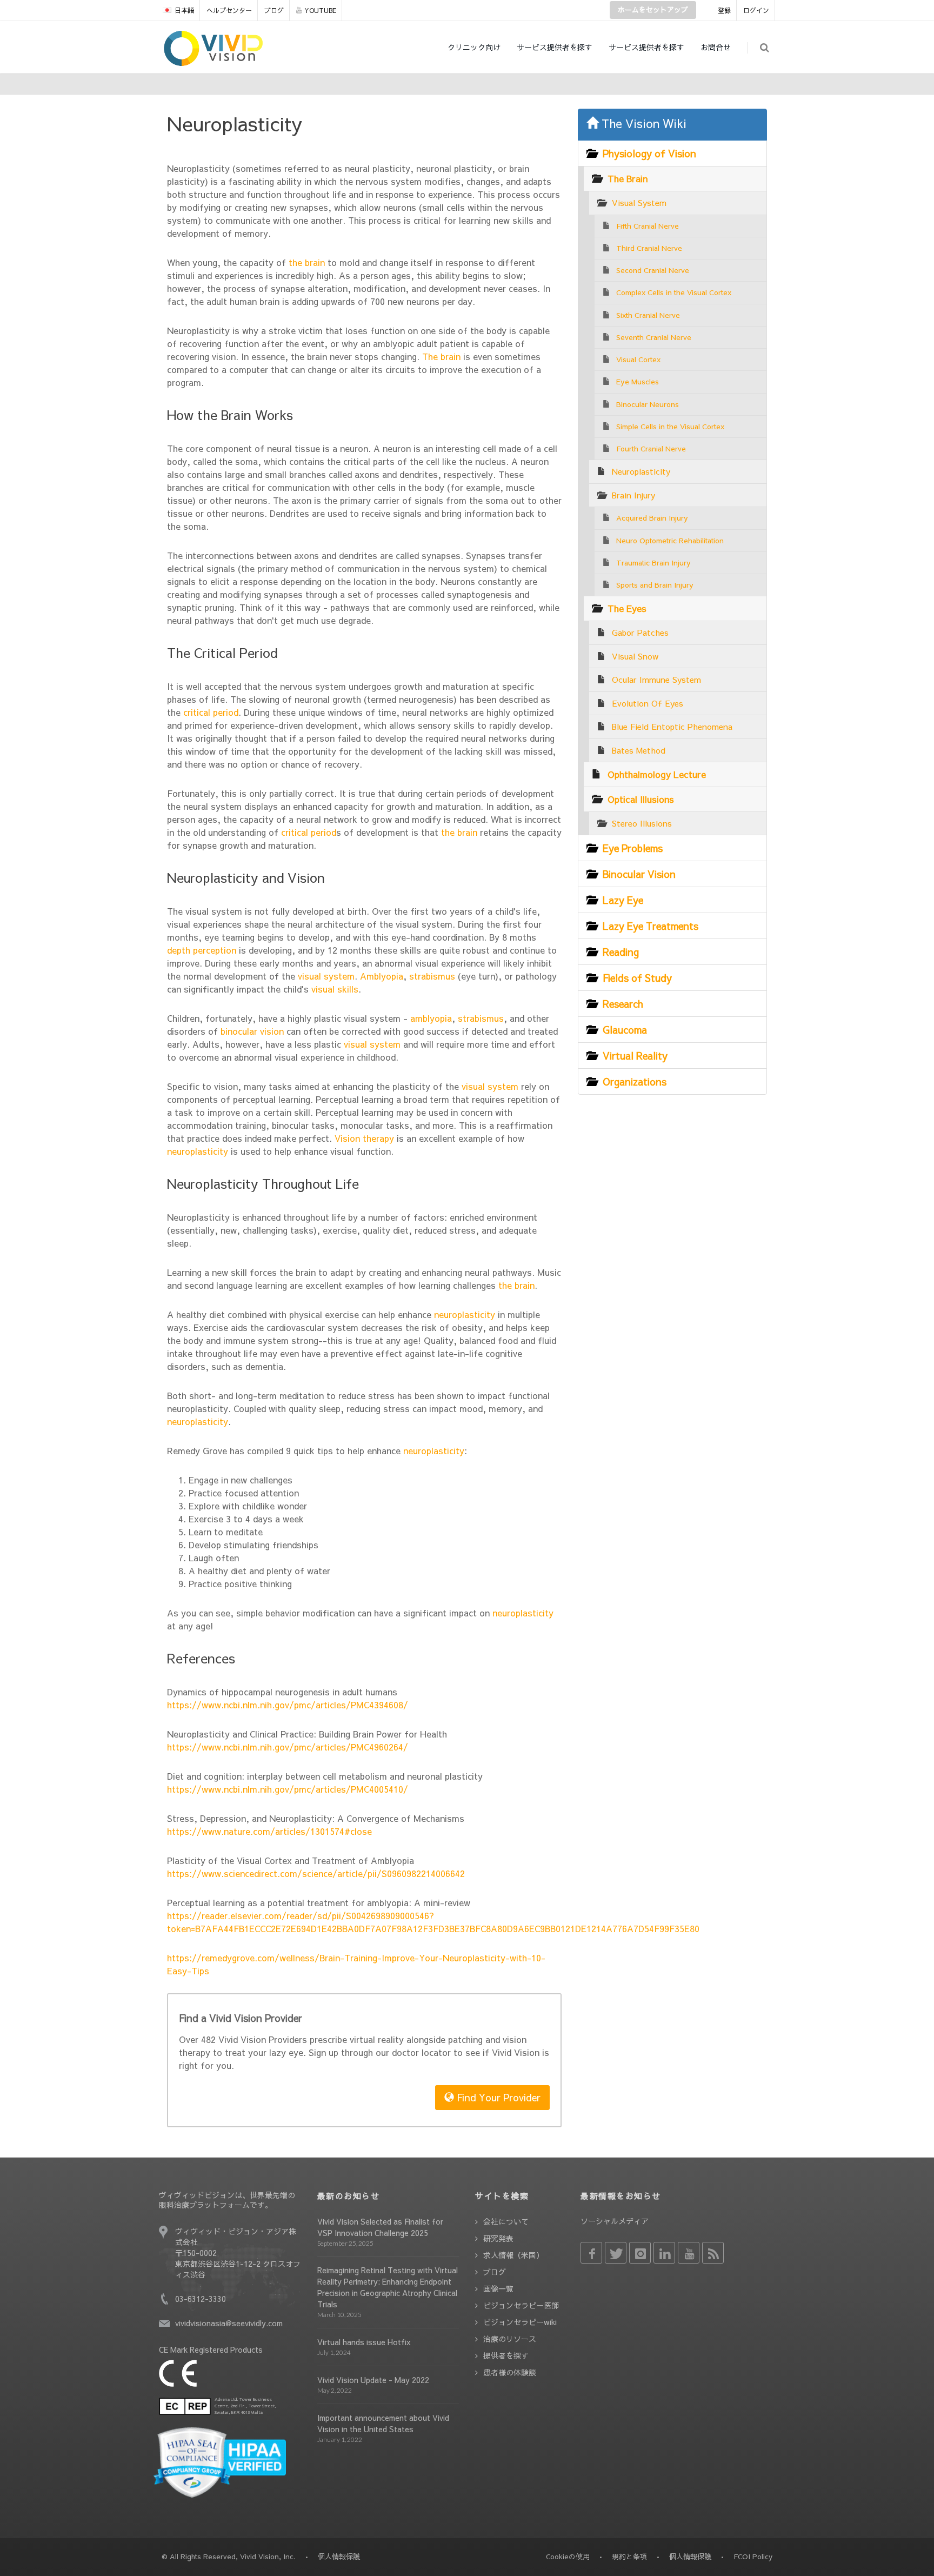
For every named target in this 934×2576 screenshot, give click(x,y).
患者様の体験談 (510, 2372)
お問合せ (716, 47)
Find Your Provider (497, 2097)
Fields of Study (637, 978)
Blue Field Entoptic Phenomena (672, 726)
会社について (506, 2221)
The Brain (628, 178)
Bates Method (639, 750)
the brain (305, 262)
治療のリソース (510, 2339)
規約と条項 (629, 2557)
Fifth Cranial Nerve (648, 226)
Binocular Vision (639, 874)
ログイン (756, 10)
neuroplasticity (198, 1151)
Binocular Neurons (648, 404)
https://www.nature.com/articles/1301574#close (269, 1831)
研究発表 (498, 2238)
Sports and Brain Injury (655, 585)
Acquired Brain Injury (652, 518)
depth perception (202, 950)
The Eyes (627, 608)
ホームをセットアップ (653, 10)
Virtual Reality (635, 1056)
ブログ (274, 10)
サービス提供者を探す (555, 47)
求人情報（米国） (513, 2255)
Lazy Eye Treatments (651, 926)
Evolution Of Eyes (648, 703)
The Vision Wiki (642, 123)
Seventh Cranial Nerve (654, 337)
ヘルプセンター (229, 10)
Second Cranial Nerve (653, 270)
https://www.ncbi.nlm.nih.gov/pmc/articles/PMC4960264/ (288, 1747)
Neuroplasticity (641, 471)
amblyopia (430, 1018)
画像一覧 (498, 2288)
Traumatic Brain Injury (653, 563)
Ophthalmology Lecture (657, 774)
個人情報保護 (690, 2557)
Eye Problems (633, 848)
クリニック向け (474, 47)
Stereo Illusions (642, 823)
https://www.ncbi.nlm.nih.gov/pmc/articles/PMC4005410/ (288, 1789)
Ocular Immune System (656, 679)
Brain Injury (633, 495)
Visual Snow (635, 656)
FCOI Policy (753, 2557)
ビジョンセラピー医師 (521, 2305)
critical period (209, 712)
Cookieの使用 (568, 2557)
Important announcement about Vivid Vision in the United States (383, 2423)
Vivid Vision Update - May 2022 (373, 2380)
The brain (440, 356)
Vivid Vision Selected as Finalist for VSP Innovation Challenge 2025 (380, 2227)
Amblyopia (380, 976)
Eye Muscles (638, 381)
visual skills (333, 989)
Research (623, 1004)
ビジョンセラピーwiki (520, 2322)
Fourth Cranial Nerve (651, 448)
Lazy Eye (623, 900)
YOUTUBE (320, 10)
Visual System (639, 202)
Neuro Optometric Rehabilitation (670, 540)
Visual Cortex (638, 359)
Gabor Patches (640, 632)
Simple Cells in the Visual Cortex (670, 426)
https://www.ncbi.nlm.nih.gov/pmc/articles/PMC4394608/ (288, 1705)
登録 (724, 10)
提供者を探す (506, 2355)
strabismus (431, 976)
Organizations (635, 1081)
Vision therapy (363, 1138)
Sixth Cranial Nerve (648, 315)
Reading (621, 952)
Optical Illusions (641, 799)
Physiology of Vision (649, 153)
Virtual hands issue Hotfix (364, 2342)
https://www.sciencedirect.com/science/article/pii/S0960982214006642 (316, 1873)
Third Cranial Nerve (649, 248)
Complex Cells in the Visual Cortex (674, 292)
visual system (325, 976)
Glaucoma (625, 1030)
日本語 (184, 10)
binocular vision (251, 1031)
